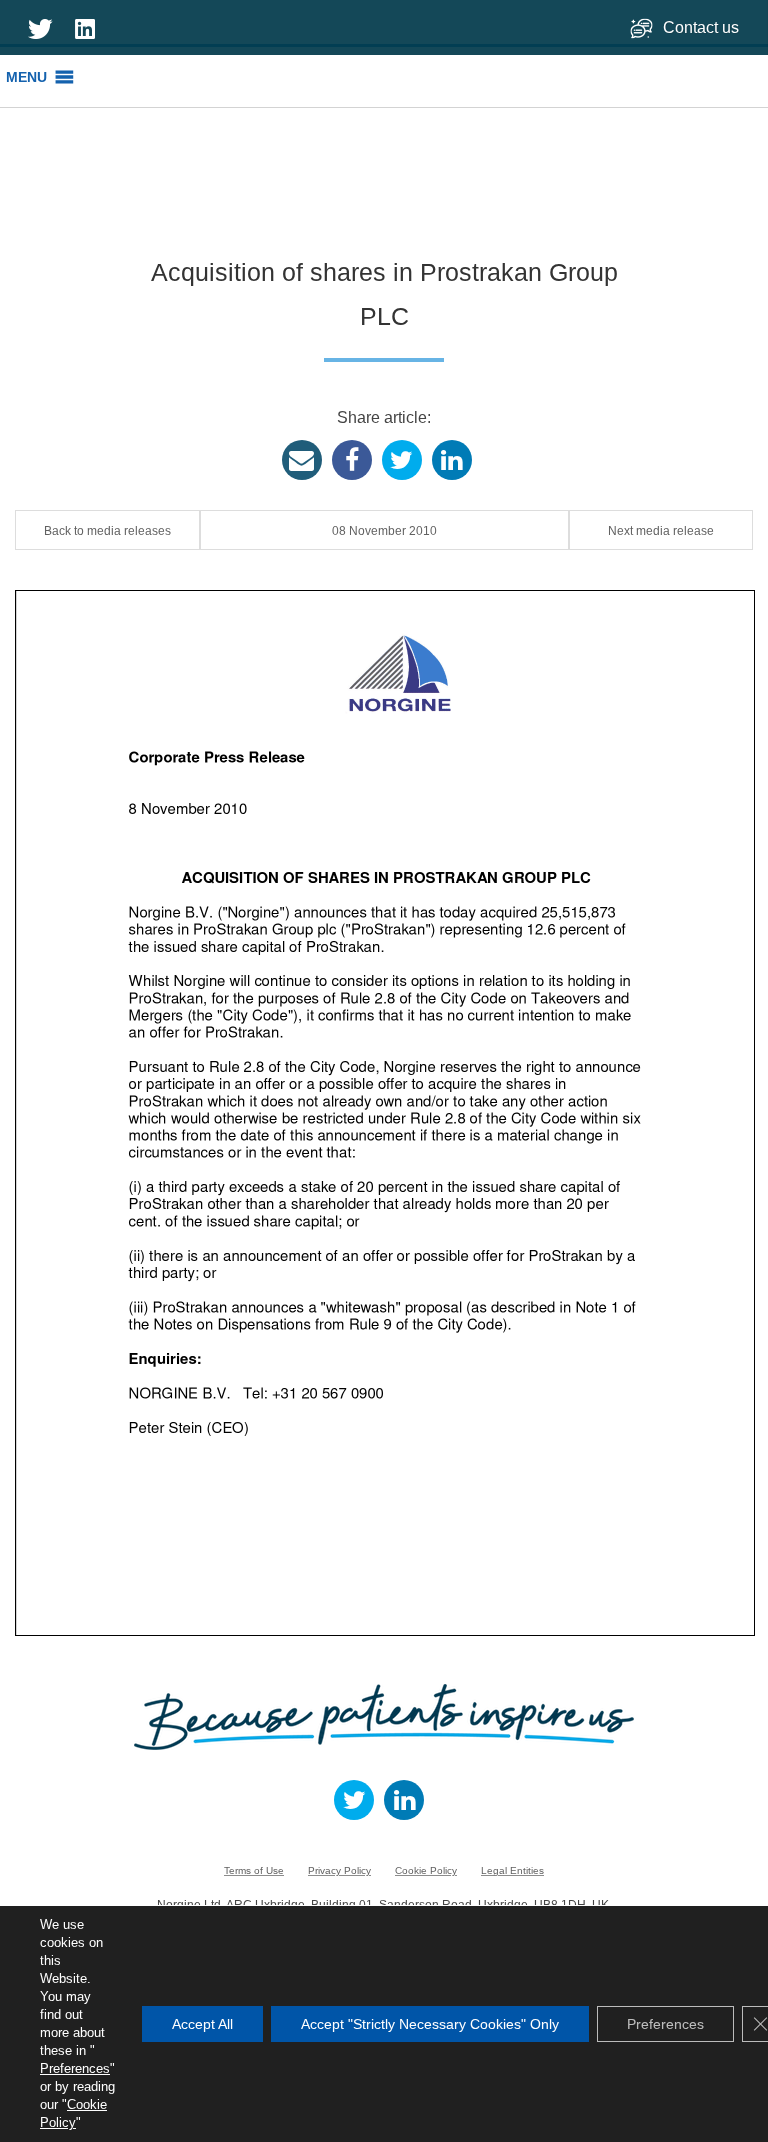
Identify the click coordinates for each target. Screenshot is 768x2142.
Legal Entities (512, 1870)
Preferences (75, 2068)
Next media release (661, 531)
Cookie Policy (426, 1870)
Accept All (202, 2024)
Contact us (703, 27)
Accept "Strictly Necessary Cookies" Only (430, 2024)
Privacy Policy (339, 1870)
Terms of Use (254, 1870)
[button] (26, 77)
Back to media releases (107, 531)
